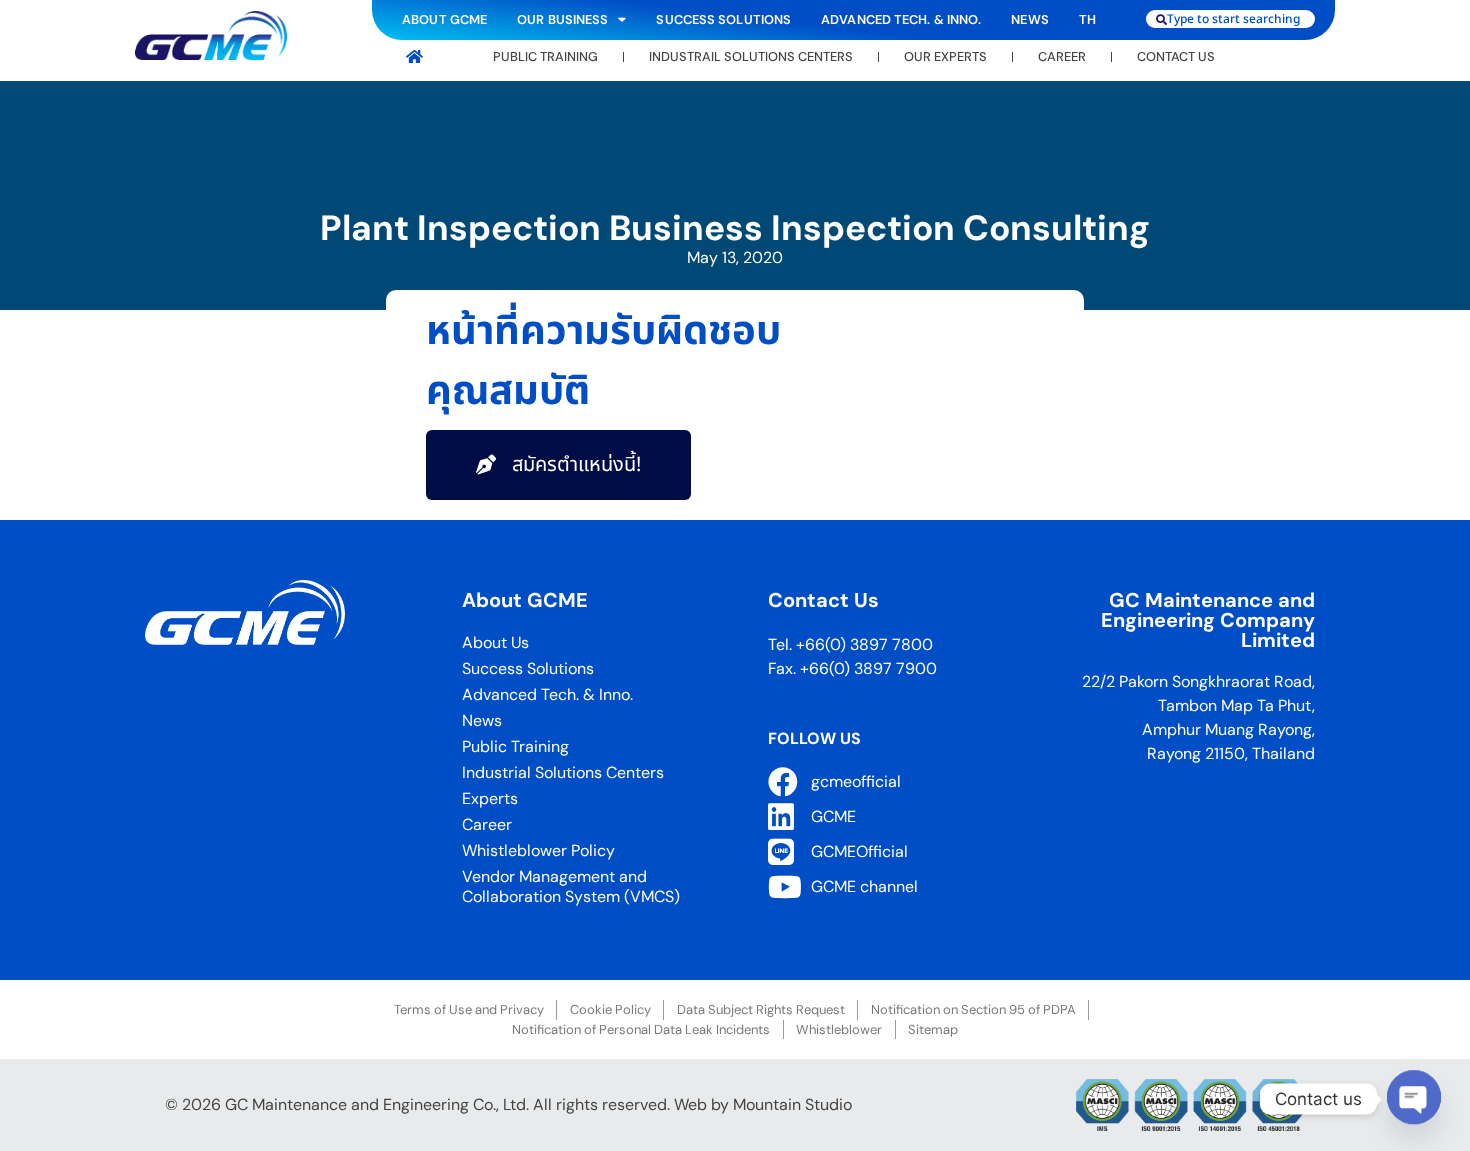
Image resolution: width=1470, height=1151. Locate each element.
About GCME (444, 19)
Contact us (1176, 56)
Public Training (545, 56)
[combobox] (1231, 19)
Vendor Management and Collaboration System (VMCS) (571, 886)
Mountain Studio (792, 1104)
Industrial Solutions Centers (563, 772)
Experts (490, 798)
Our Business (562, 19)
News (1029, 19)
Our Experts (945, 56)
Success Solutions (723, 19)
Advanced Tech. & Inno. (901, 19)
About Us (495, 642)
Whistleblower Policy (538, 850)
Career (1062, 56)
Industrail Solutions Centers (751, 56)
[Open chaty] (1414, 1098)
